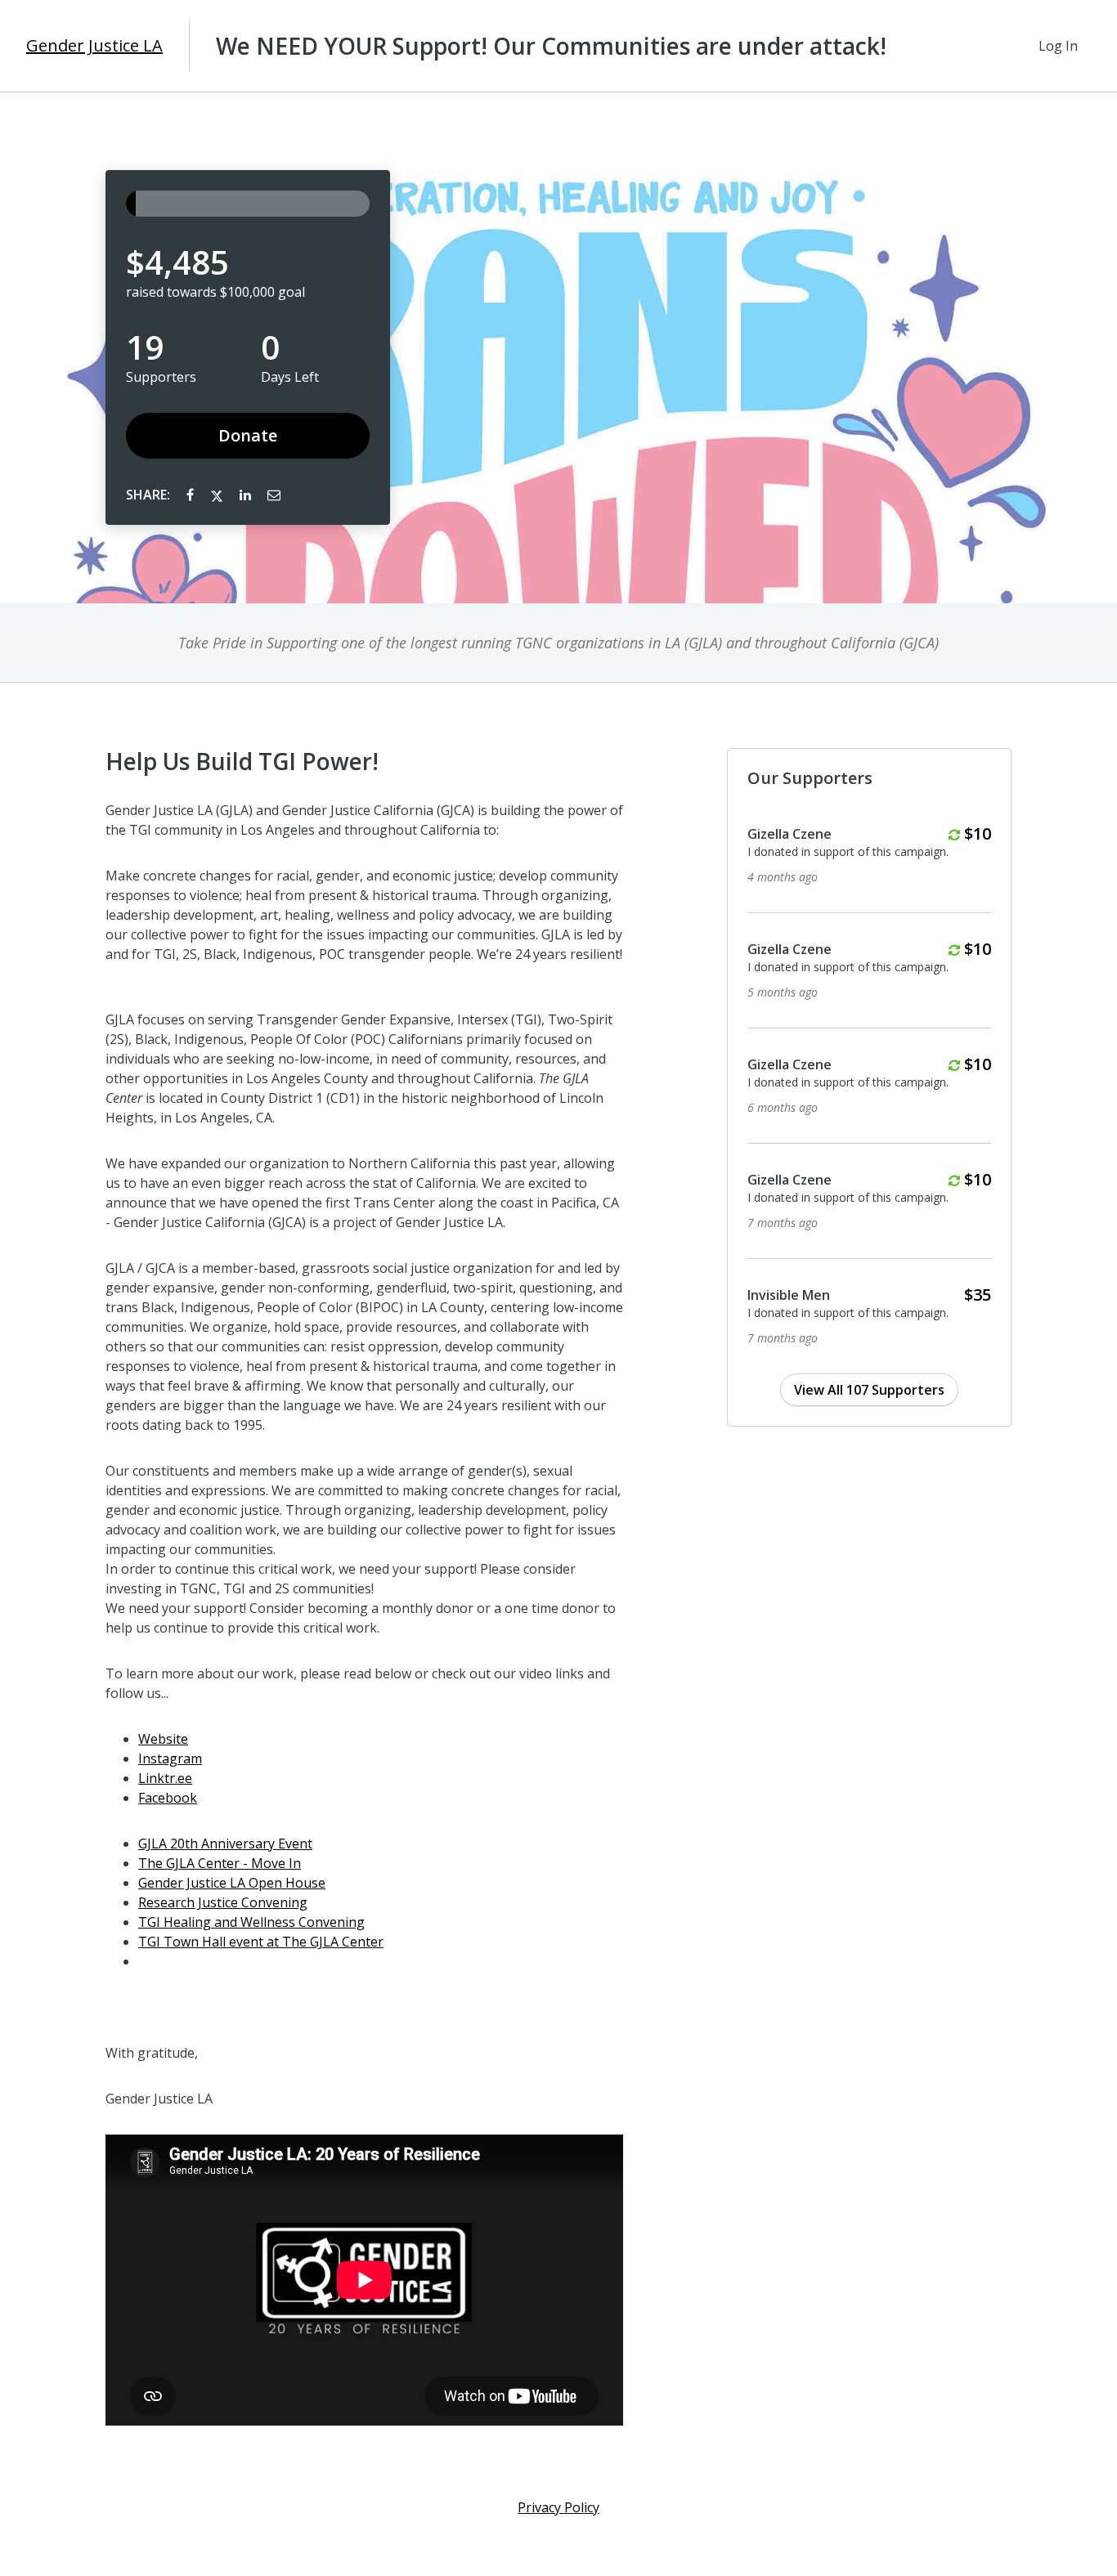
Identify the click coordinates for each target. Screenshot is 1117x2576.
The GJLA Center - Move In (220, 1863)
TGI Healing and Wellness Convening (251, 1922)
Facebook (168, 1798)
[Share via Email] (274, 495)
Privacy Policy (558, 2507)
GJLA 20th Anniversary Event (225, 1844)
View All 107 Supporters (869, 1390)
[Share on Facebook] (192, 495)
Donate (248, 435)
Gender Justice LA (94, 45)
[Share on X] (218, 495)
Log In (1058, 46)
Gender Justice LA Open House (232, 1883)
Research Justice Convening (223, 1902)
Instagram (170, 1758)
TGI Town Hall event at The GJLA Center (261, 1942)
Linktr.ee (165, 1778)
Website (163, 1739)
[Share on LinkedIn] (247, 495)
